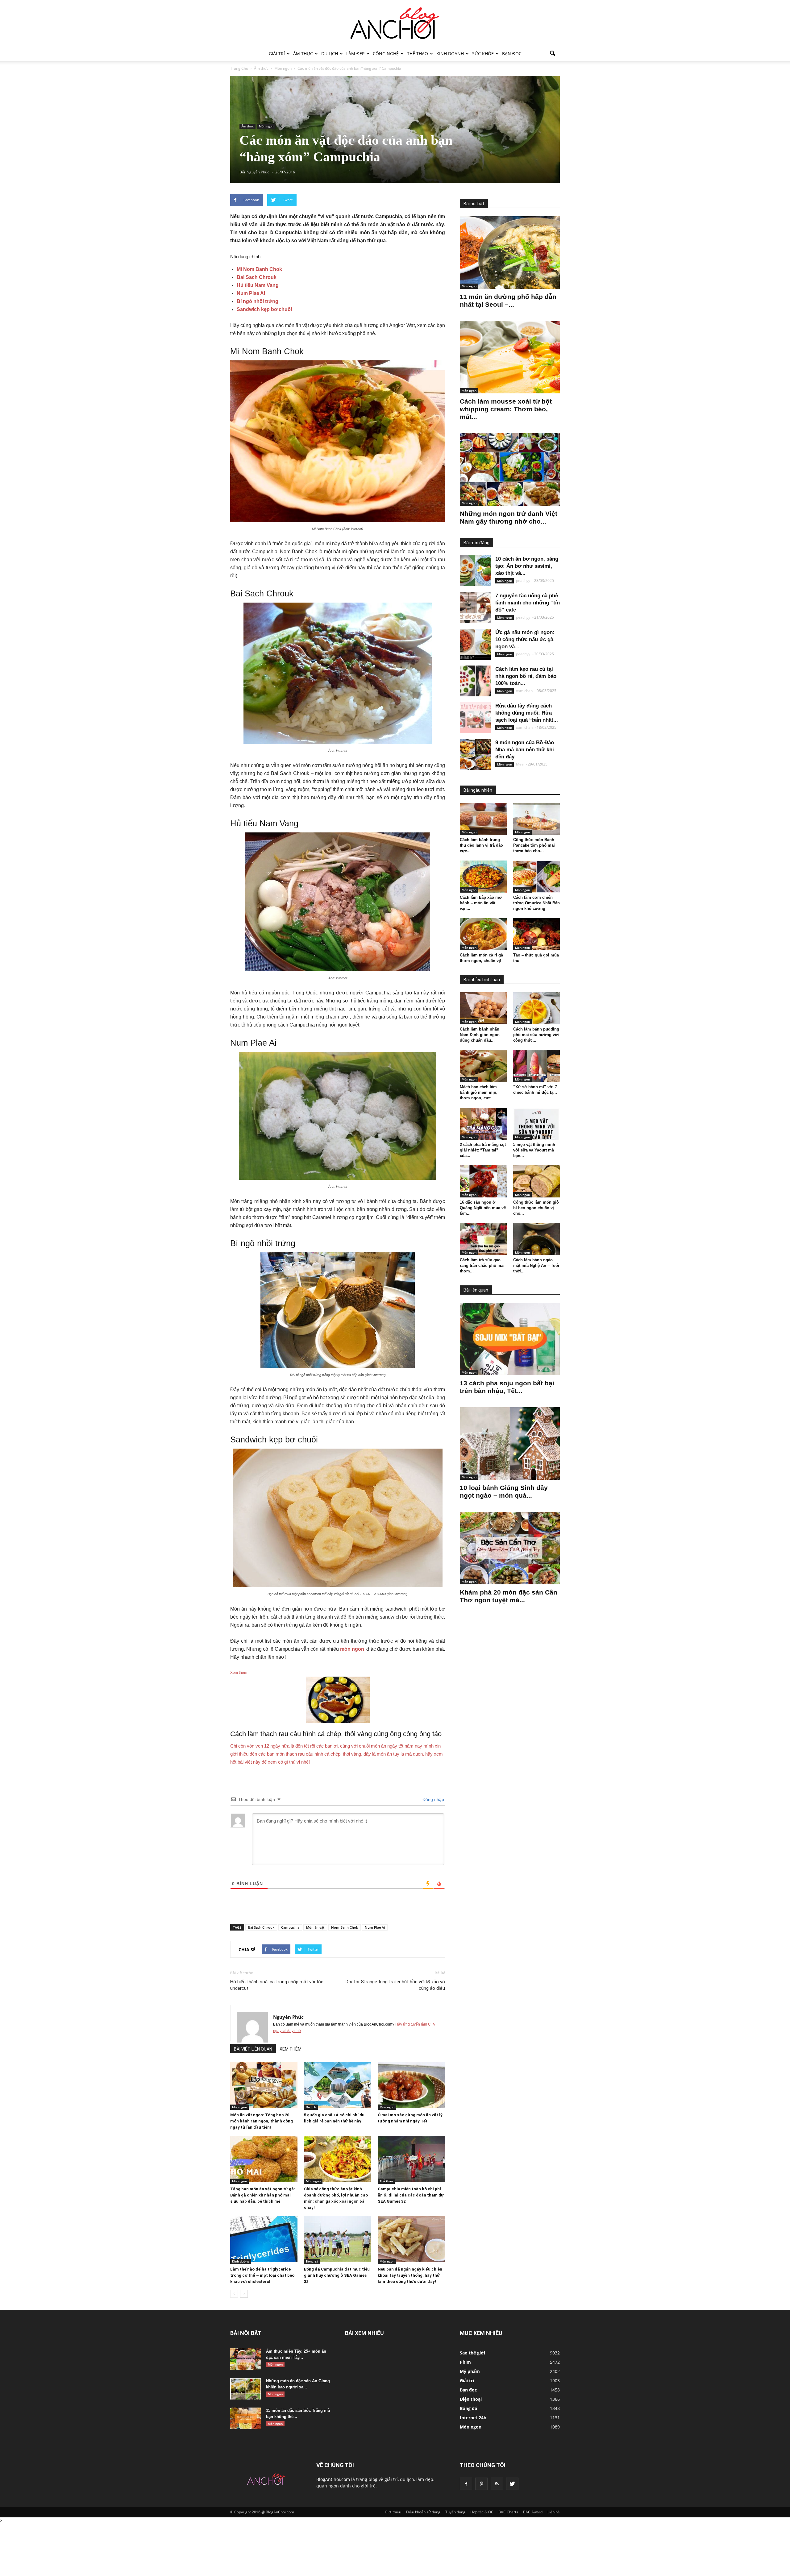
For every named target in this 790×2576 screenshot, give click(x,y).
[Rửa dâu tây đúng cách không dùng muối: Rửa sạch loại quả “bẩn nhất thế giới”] (475, 718)
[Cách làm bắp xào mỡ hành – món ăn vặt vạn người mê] (483, 877)
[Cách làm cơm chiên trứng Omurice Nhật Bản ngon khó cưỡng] (537, 877)
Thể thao (418, 54)
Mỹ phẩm (470, 2371)
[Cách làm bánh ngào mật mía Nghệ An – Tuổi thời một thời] (537, 1239)
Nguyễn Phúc (288, 2017)
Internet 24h (473, 2418)
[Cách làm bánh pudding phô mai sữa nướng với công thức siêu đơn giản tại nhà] (537, 1008)
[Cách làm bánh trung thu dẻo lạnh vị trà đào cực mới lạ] (483, 819)
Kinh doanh (450, 54)
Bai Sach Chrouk (257, 277)
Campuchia (290, 1927)
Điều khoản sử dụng (423, 2512)
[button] (552, 54)
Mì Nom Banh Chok (259, 269)
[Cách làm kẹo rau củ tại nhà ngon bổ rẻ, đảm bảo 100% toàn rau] (475, 681)
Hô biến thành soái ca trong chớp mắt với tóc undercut (277, 1985)
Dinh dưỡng (241, 2261)
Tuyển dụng (455, 2512)
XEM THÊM (291, 2049)
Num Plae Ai (251, 293)
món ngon (352, 1649)
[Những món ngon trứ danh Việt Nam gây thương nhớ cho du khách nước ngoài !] (510, 469)
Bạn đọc (512, 54)
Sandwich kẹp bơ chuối (264, 309)
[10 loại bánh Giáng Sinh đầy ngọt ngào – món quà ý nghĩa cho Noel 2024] (510, 1444)
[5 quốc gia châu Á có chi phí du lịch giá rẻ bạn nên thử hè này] (338, 2085)
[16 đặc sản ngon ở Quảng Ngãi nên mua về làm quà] (483, 1181)
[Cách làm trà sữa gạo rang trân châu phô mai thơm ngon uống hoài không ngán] (483, 1239)
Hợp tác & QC (482, 2512)
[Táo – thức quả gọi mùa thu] (537, 934)
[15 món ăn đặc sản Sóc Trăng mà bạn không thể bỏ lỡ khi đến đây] (246, 2418)
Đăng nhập (433, 1799)
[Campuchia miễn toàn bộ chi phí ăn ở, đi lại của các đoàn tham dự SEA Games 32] (411, 2159)
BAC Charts (508, 2512)
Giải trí (277, 54)
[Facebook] (466, 2484)
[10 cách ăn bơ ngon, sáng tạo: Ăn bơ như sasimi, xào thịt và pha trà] (475, 571)
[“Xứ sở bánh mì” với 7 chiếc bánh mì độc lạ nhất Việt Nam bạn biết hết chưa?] (537, 1066)
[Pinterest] (481, 2484)
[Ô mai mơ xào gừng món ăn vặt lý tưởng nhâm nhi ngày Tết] (411, 2085)
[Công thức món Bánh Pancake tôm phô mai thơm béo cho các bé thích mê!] (537, 819)
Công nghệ (386, 54)
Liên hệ (554, 2512)
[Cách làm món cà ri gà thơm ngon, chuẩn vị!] (483, 934)
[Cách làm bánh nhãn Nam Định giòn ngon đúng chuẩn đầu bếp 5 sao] (483, 1008)
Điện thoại (471, 2399)
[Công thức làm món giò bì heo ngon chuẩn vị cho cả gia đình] (537, 1181)
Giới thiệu (393, 2512)
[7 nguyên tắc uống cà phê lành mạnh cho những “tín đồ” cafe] (475, 608)
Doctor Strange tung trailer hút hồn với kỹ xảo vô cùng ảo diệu (395, 1985)
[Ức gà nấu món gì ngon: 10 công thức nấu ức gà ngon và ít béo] (475, 644)
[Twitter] (512, 2484)
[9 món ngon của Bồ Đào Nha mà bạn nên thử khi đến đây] (475, 754)
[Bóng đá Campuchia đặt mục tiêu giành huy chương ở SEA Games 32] (338, 2239)
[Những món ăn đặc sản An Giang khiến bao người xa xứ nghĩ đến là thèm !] (246, 2389)
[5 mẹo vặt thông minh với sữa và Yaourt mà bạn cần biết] (537, 1124)
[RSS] (497, 2484)
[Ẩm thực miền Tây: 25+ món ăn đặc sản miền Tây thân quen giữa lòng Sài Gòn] (246, 2359)
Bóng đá (312, 2261)
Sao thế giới (472, 2353)
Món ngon (266, 126)
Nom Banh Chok (345, 1927)
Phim (465, 2362)
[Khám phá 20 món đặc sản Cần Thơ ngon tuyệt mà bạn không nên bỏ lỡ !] (510, 1548)
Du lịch (330, 54)
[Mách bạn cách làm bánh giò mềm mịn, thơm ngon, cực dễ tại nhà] (483, 1066)
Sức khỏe (483, 54)
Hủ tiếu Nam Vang (258, 285)
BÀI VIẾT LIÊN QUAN (253, 2049)
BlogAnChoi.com (333, 2479)
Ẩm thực (303, 54)
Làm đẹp (355, 54)
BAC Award (533, 2512)
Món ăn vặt (315, 1927)
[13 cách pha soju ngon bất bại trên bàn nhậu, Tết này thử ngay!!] (510, 1339)
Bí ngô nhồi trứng (258, 301)
